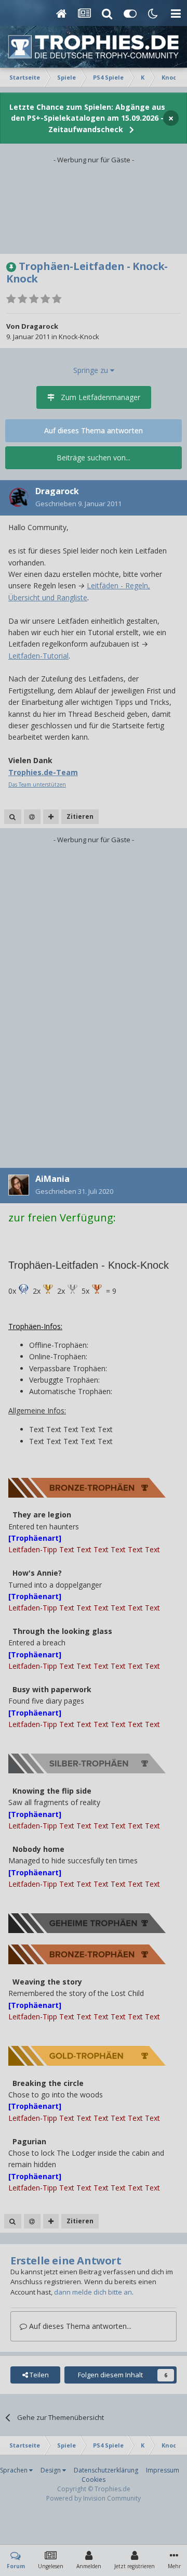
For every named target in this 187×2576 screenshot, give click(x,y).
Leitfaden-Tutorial (38, 656)
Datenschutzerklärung (106, 2470)
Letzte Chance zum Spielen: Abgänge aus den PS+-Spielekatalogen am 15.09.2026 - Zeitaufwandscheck (87, 118)
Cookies (94, 2480)
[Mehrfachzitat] (51, 817)
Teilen (38, 2375)
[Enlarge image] (23, 1289)
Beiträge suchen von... (94, 458)
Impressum (163, 2470)
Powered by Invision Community (94, 2498)
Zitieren (80, 816)
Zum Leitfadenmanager (101, 397)
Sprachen (15, 2470)
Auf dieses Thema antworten (94, 430)
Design (51, 2470)
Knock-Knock (79, 337)
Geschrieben (78, 504)
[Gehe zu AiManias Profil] (19, 1185)
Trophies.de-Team (43, 772)
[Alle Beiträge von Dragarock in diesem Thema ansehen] (13, 817)
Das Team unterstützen (37, 784)
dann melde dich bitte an (93, 2292)
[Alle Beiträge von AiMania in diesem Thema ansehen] (13, 2221)
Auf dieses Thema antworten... (79, 2326)
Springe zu (92, 370)
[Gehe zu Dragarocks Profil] (19, 497)
